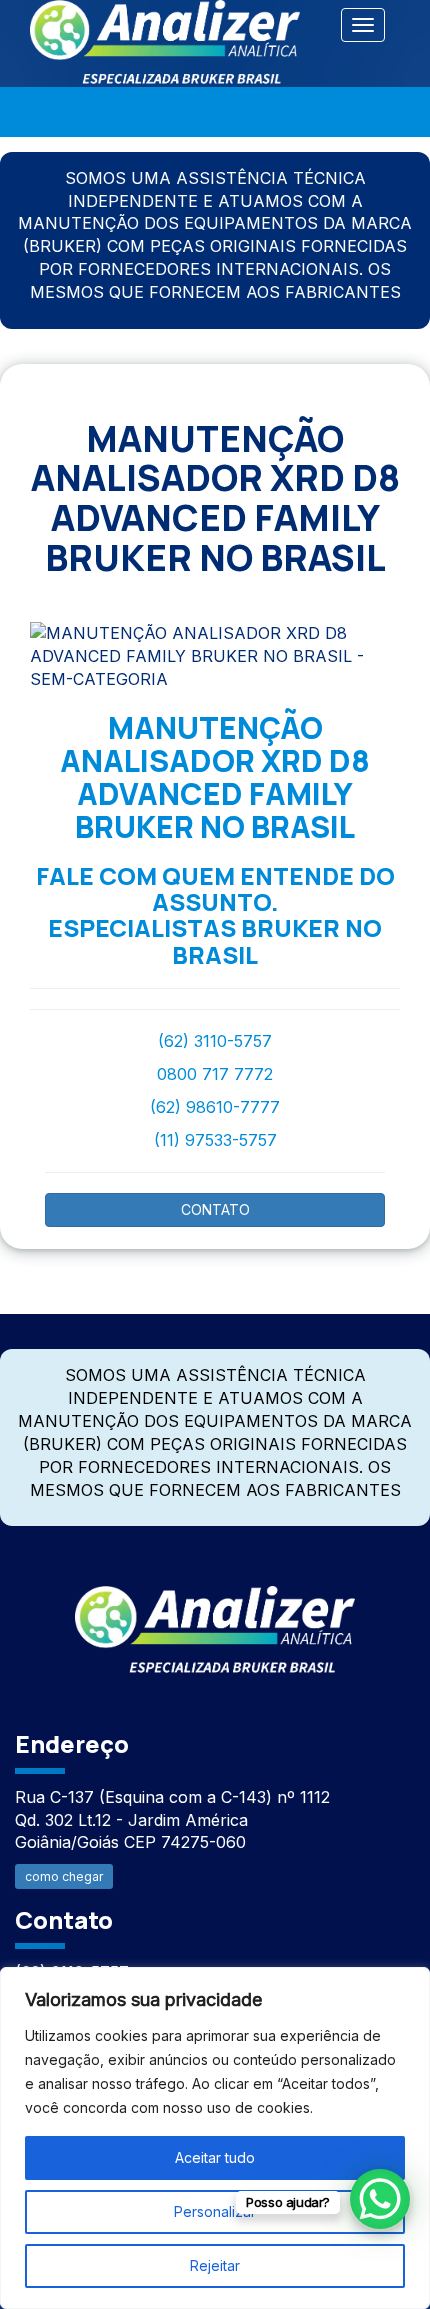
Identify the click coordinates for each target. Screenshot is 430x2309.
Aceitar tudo (215, 2157)
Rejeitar (215, 2265)
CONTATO (215, 1209)
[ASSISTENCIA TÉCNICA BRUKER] (215, 1618)
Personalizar (215, 2211)
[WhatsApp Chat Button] (380, 2199)
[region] (215, 2138)
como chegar (64, 1876)
